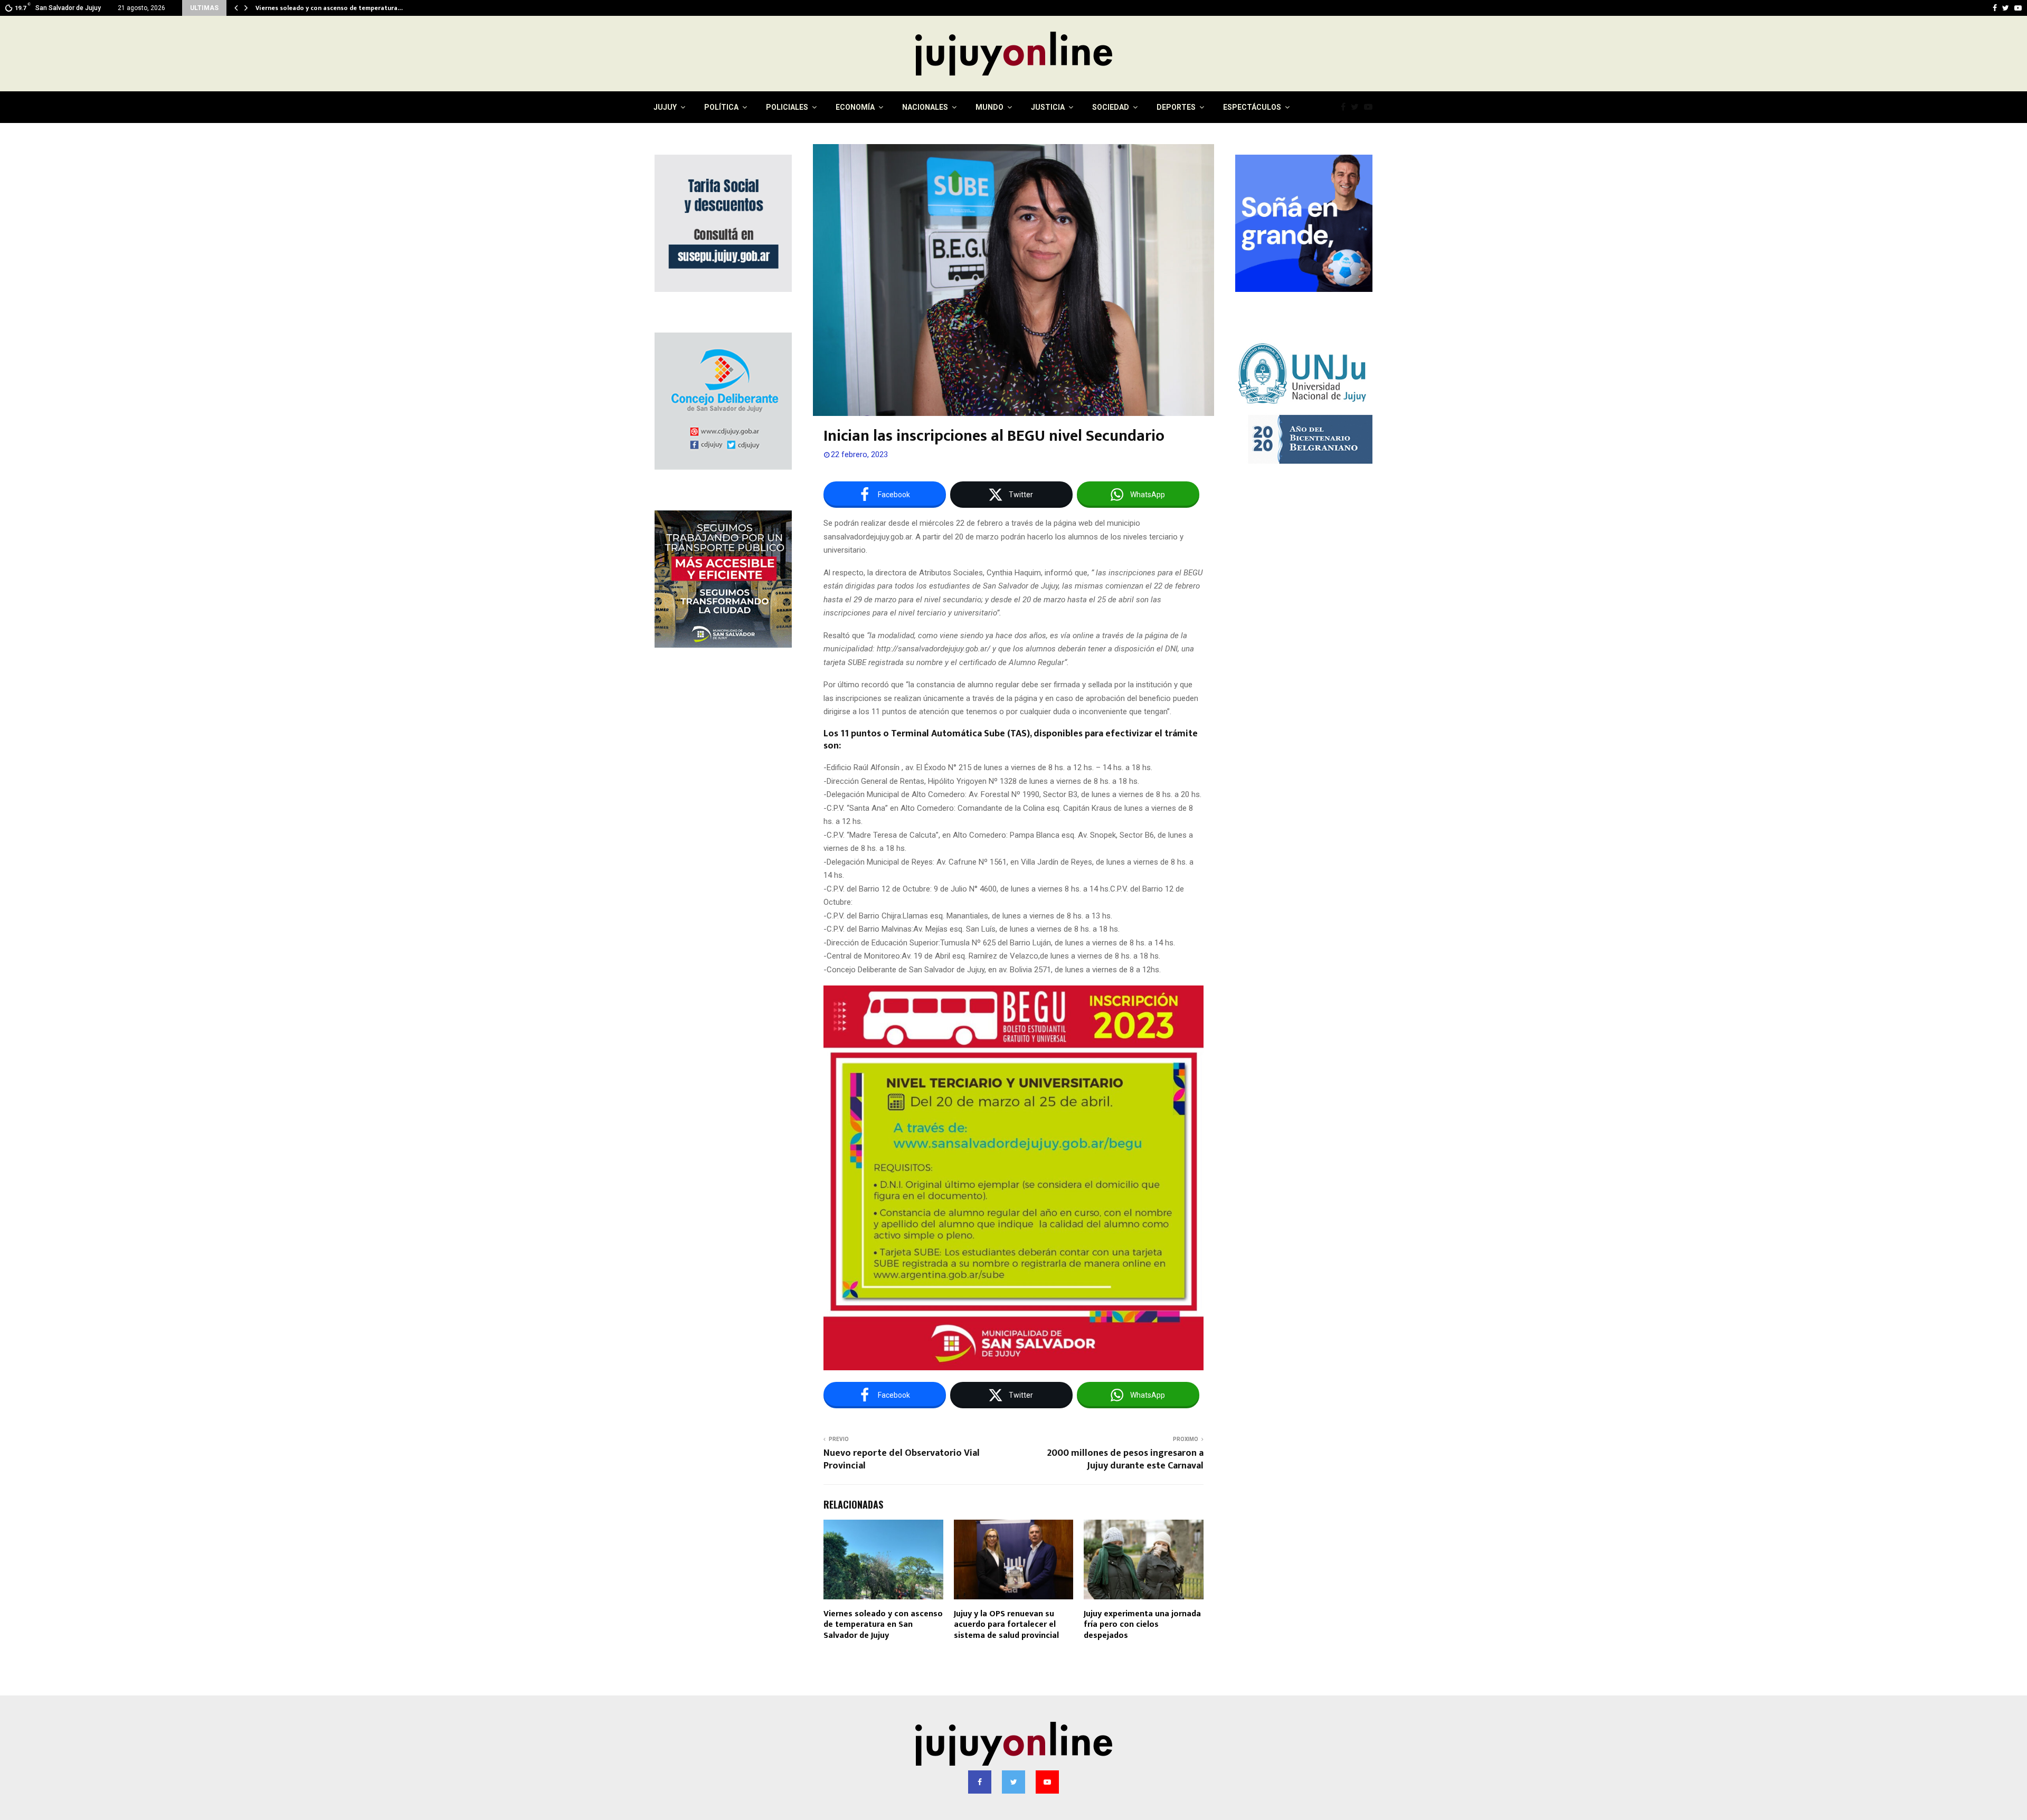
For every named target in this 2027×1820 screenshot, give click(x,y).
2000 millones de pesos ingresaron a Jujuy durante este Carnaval (1125, 1459)
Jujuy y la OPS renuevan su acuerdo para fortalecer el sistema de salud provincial (1006, 1625)
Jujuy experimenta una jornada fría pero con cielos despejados (1142, 1625)
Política (721, 107)
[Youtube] (1371, 107)
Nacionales (925, 107)
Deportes (1176, 107)
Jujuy (665, 107)
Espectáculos (1252, 107)
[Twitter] (1357, 107)
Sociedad (1111, 107)
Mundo (989, 107)
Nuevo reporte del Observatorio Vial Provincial (902, 1459)
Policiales (787, 107)
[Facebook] (1346, 107)
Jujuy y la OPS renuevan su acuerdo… (310, 8)
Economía (855, 107)
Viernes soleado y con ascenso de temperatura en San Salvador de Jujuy (883, 1625)
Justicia (1048, 107)
